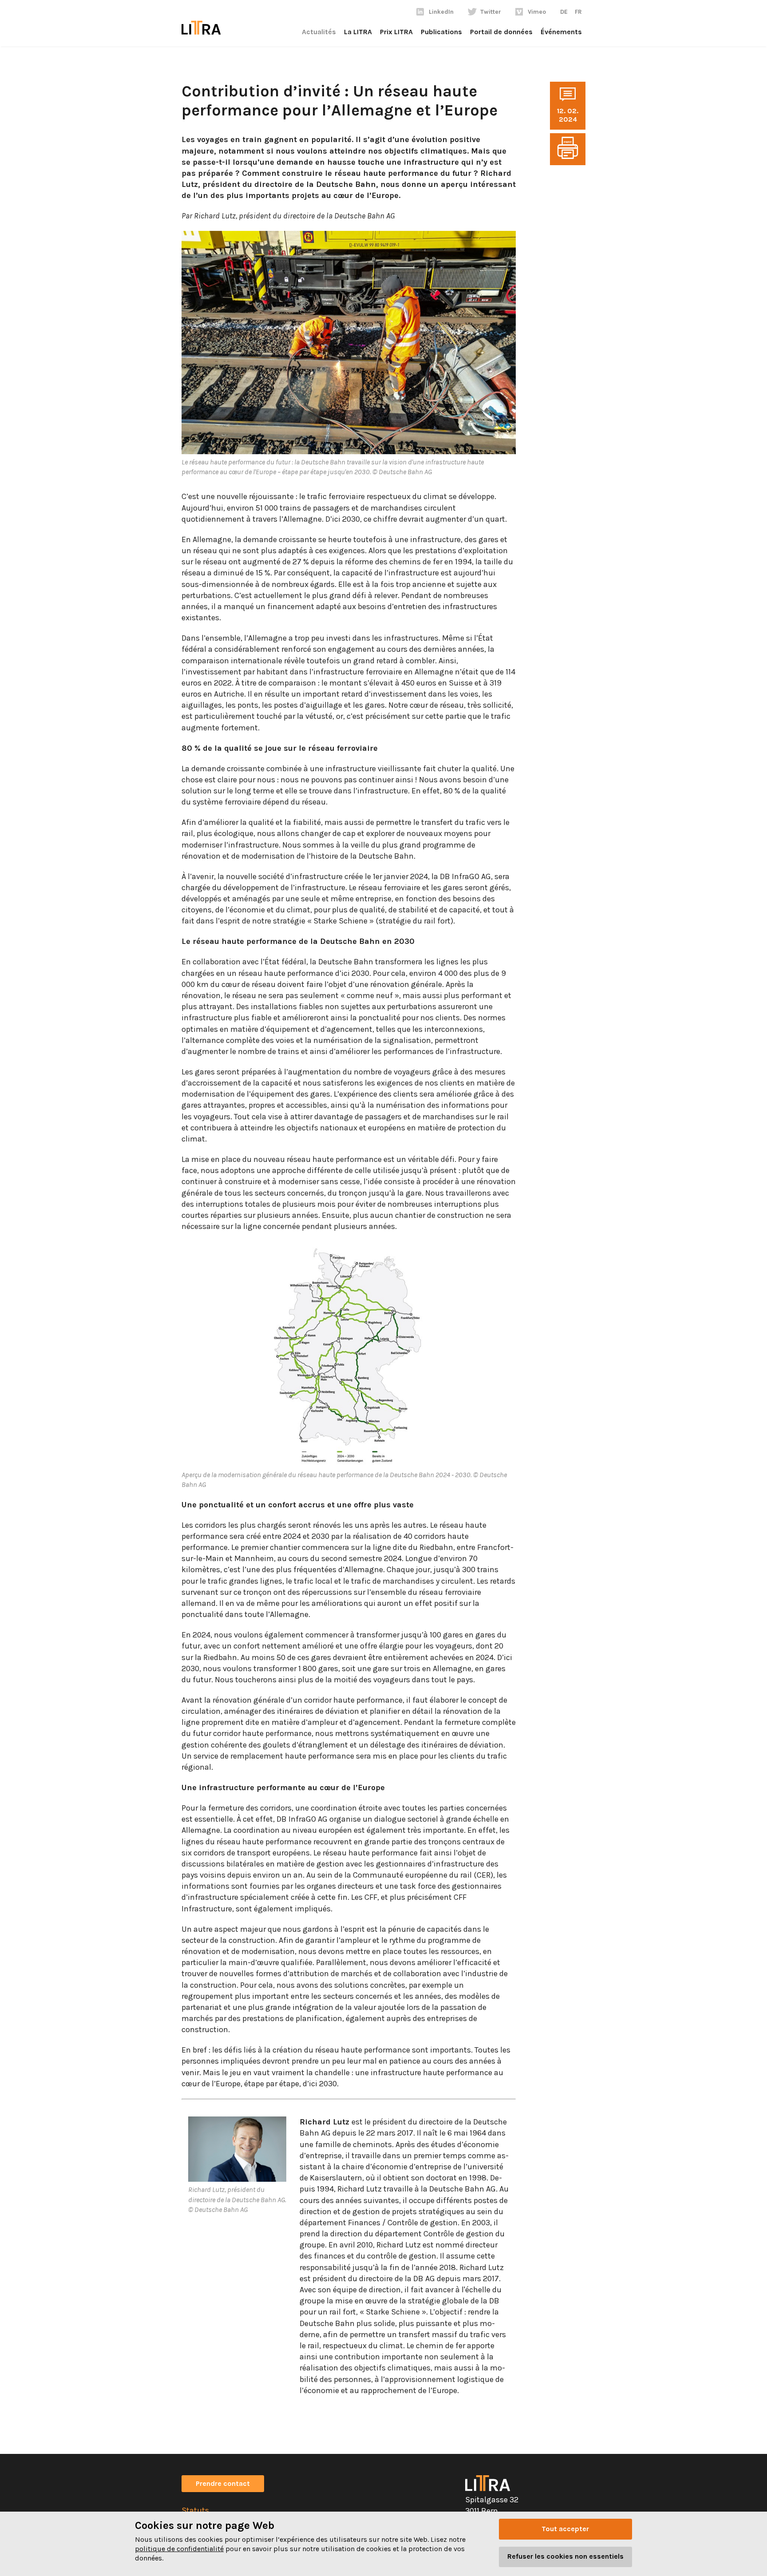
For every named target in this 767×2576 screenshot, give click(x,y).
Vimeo (537, 12)
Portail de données (501, 32)
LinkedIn (441, 12)
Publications (441, 32)
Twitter (491, 12)
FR (578, 12)
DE (564, 12)
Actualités (319, 32)
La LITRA (358, 32)
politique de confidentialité (179, 2549)
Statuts (195, 2510)
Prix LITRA (396, 32)
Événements (561, 32)
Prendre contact (223, 2483)
